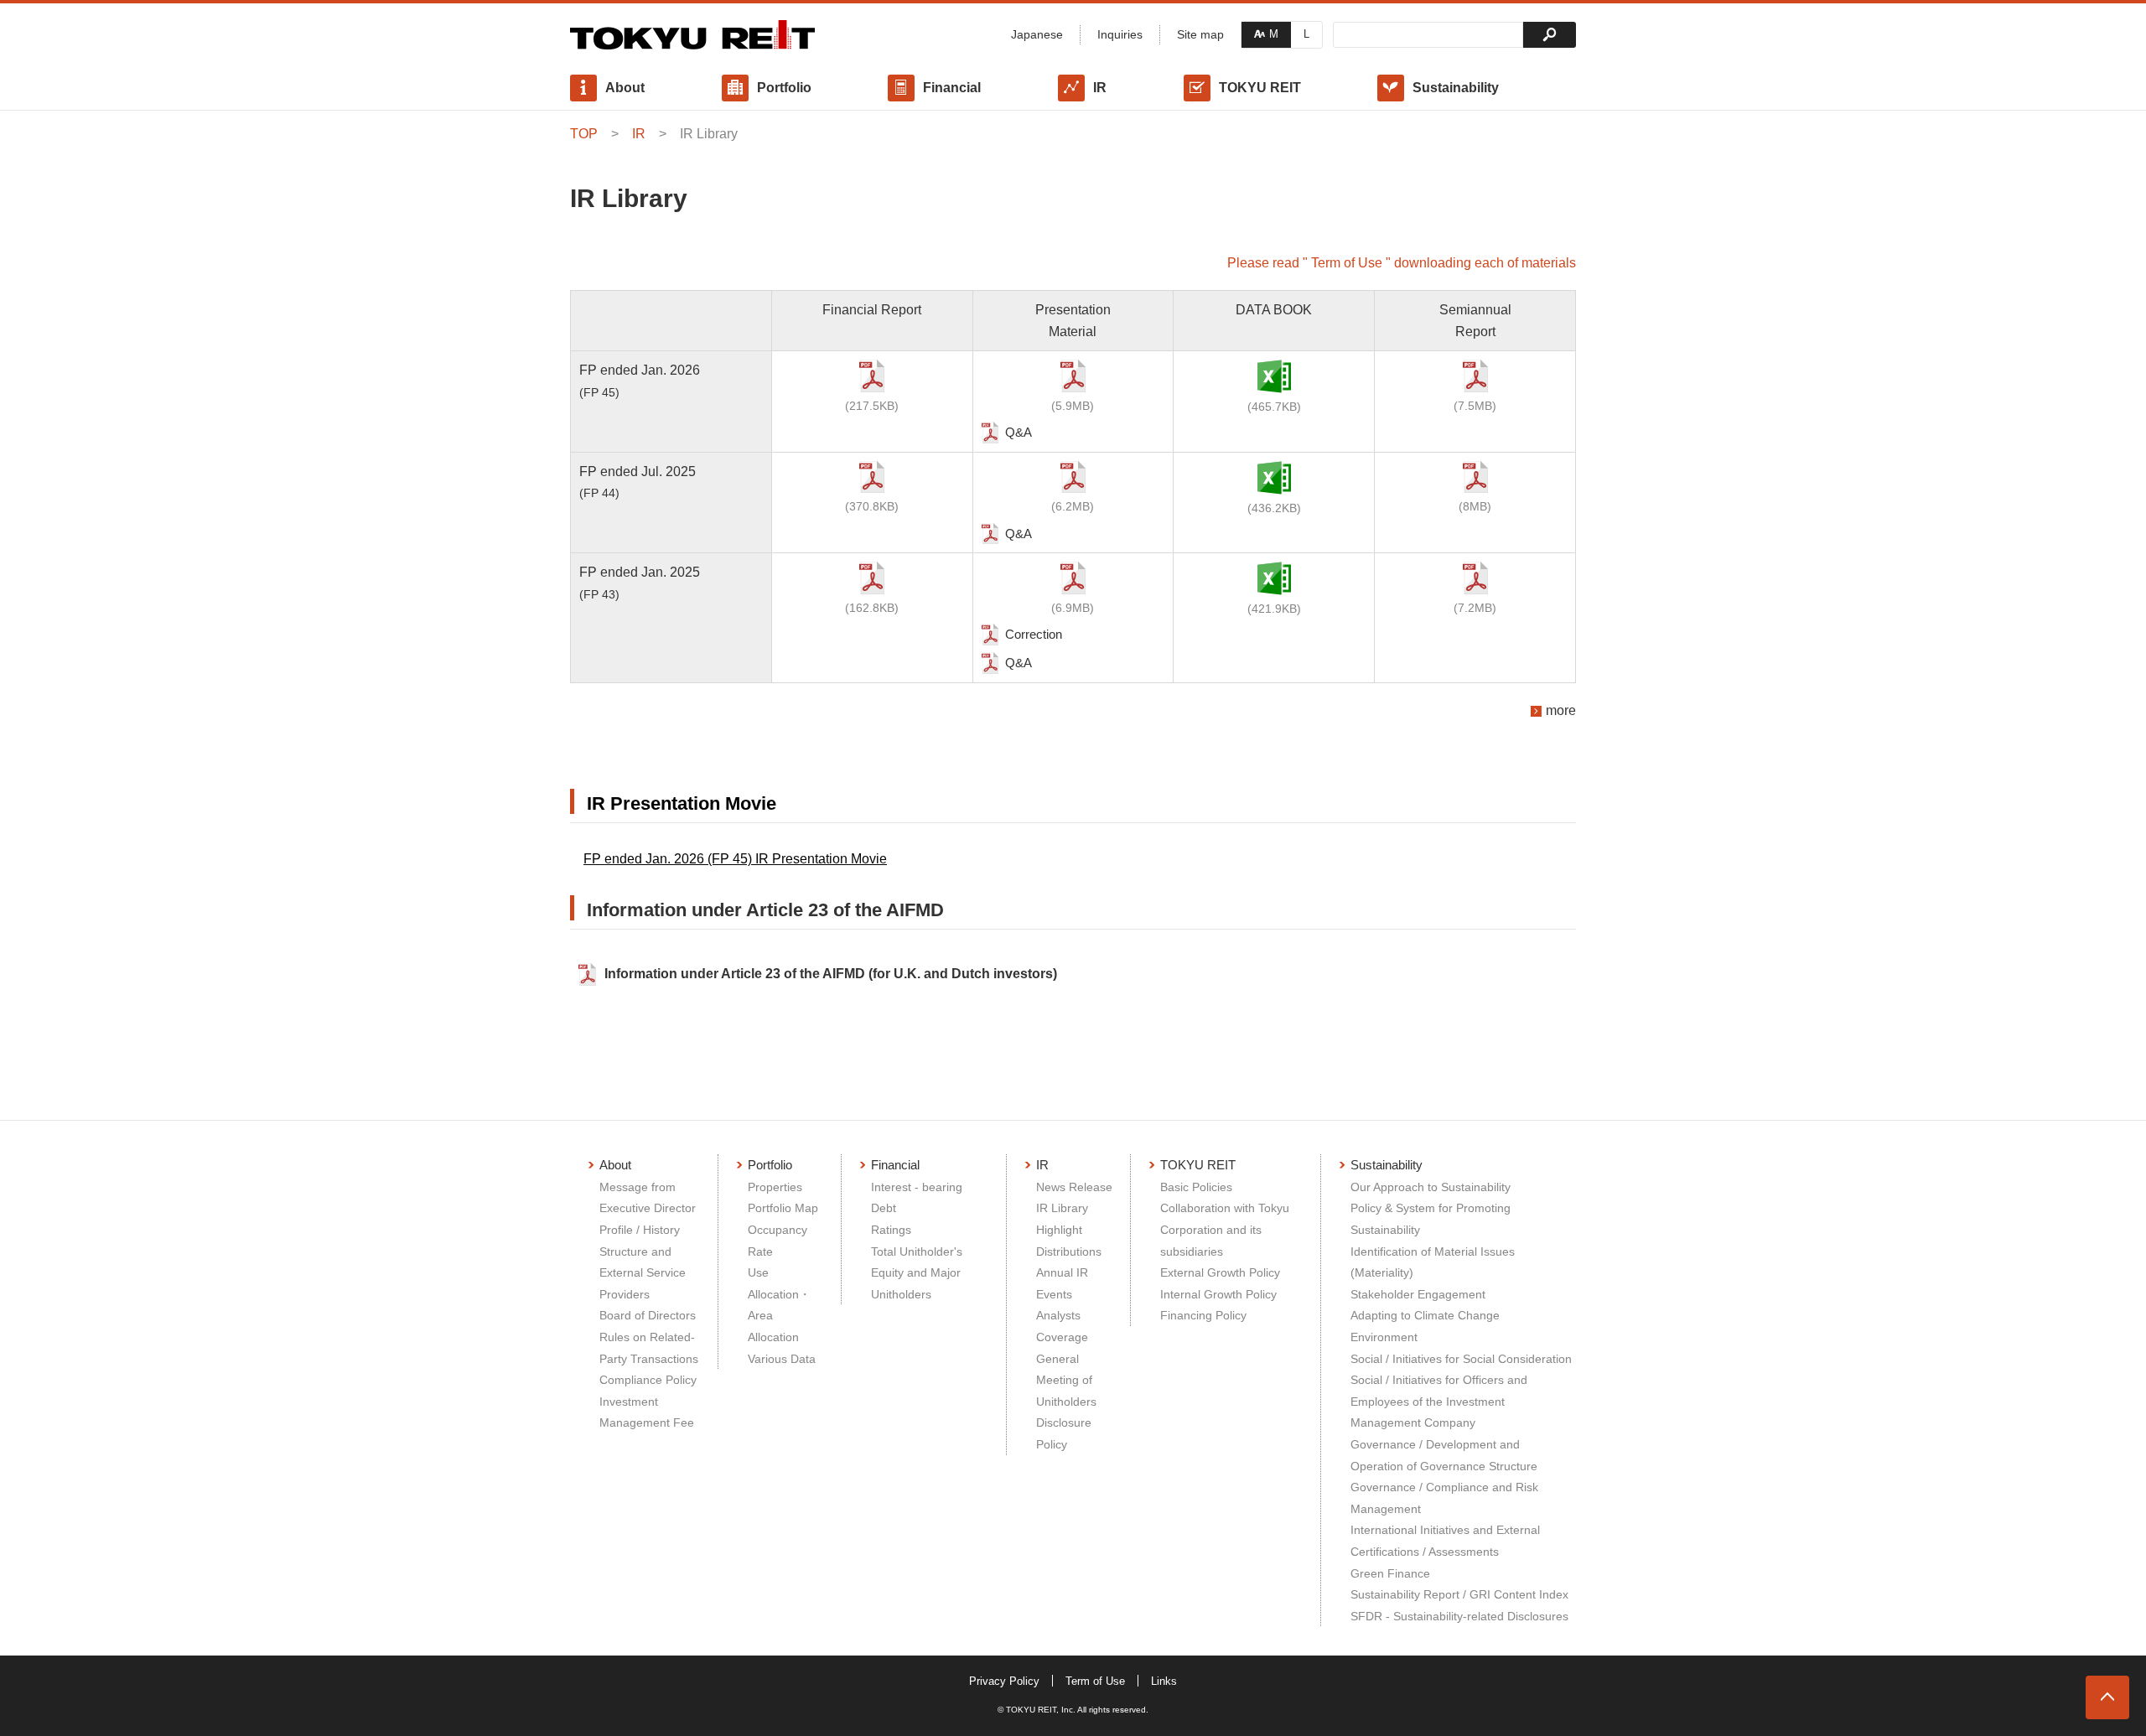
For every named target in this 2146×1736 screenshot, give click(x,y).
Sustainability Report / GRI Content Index (1459, 1594)
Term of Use (1095, 1681)
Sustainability (1456, 88)
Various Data (782, 1359)
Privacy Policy (1004, 1681)
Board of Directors (648, 1315)
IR (1100, 88)
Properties (775, 1187)
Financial (952, 88)
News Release (1074, 1187)
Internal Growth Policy (1218, 1294)
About (625, 88)
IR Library (1062, 1208)
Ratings (891, 1230)
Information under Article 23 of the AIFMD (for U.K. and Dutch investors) (831, 974)
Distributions (1069, 1251)
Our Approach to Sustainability (1431, 1187)
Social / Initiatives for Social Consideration (1461, 1359)
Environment (1384, 1337)
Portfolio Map (783, 1208)
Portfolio (784, 88)
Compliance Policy (648, 1380)
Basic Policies (1196, 1187)
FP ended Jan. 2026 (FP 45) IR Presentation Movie (735, 859)
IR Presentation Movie (682, 803)
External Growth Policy (1220, 1272)
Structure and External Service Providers (643, 1273)
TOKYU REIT (1260, 88)
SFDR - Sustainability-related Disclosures (1459, 1616)
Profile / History (640, 1230)
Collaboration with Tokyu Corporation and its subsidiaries (1225, 1229)
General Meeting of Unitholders (1066, 1380)
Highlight (1059, 1230)
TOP (584, 134)
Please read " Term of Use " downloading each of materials (1402, 263)
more (1561, 710)
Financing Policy (1203, 1315)
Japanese (1037, 34)
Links (1164, 1681)
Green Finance (1390, 1573)
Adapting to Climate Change (1425, 1315)
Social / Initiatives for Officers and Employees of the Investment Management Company (1439, 1401)
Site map (1200, 34)
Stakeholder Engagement (1418, 1294)
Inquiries (1120, 34)
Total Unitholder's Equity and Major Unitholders (917, 1273)
